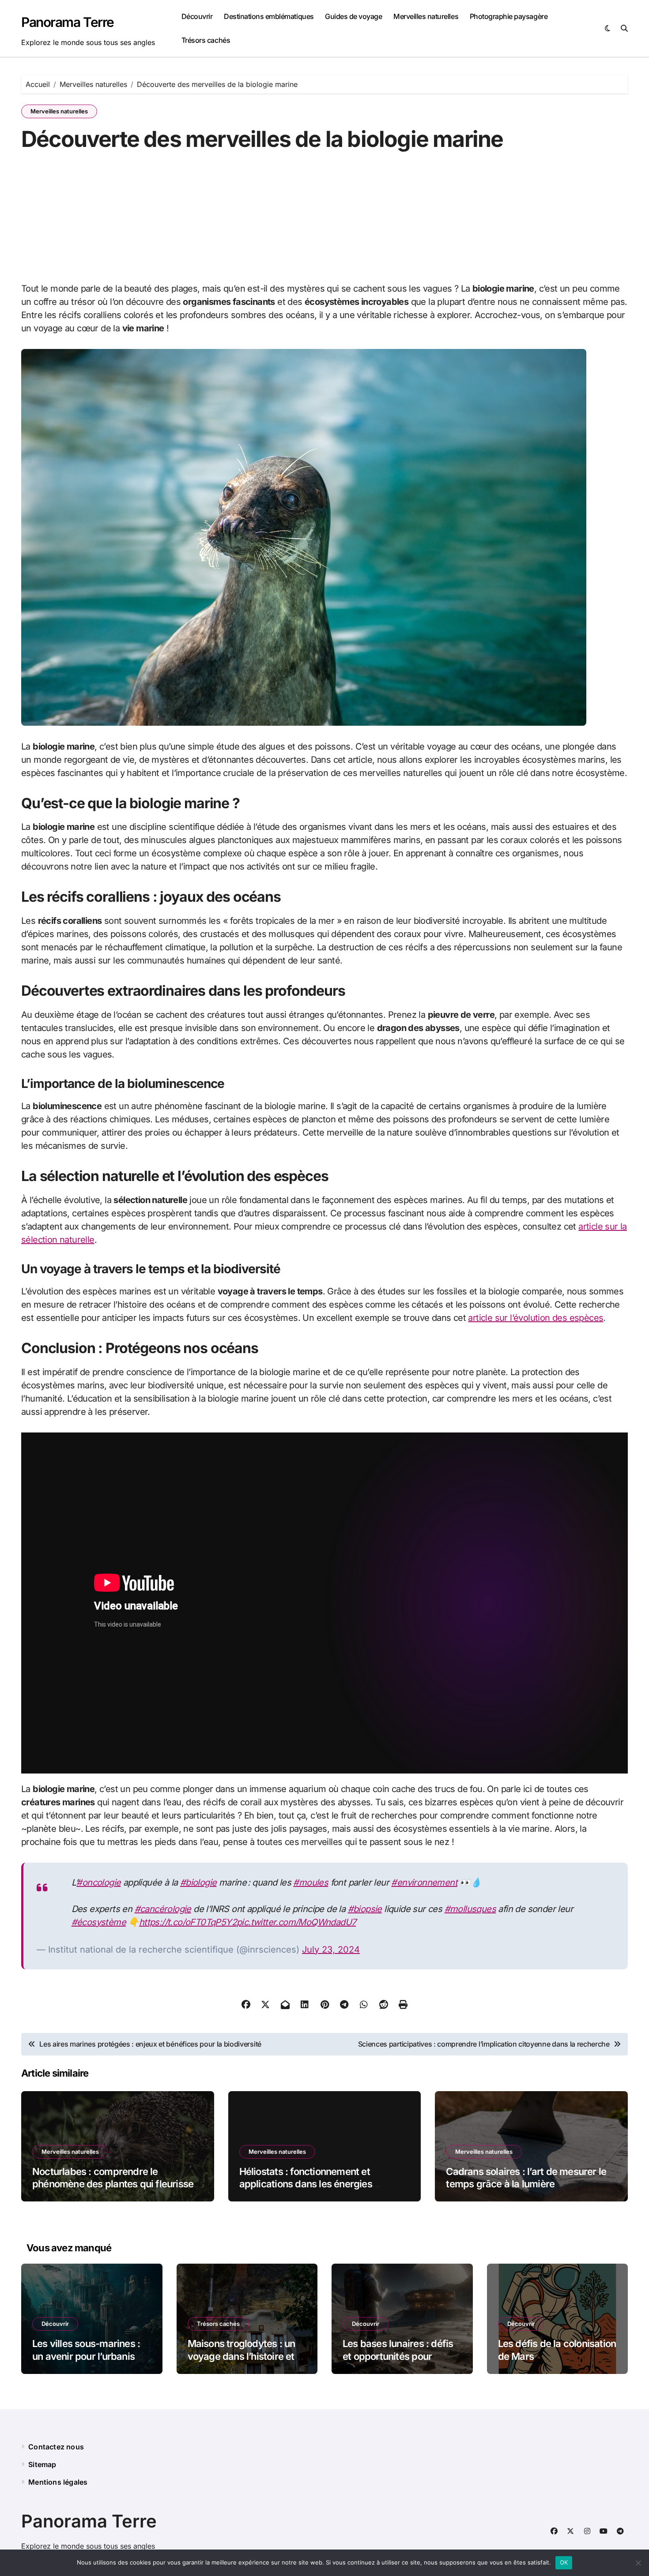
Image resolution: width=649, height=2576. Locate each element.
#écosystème (99, 1922)
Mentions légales (58, 2482)
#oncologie (98, 1882)
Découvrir (197, 16)
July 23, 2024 (331, 1950)
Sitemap (42, 2464)
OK (564, 2562)
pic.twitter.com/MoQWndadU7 (296, 1922)
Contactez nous (56, 2447)
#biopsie (365, 1909)
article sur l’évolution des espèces (536, 1318)
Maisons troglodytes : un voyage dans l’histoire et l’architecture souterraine (243, 2356)
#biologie (198, 1882)
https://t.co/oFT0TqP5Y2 (188, 1922)
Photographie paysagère (509, 16)
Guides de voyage (353, 16)
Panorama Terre (68, 22)
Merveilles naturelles (426, 16)
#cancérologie (163, 1909)
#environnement (424, 1882)
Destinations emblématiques (269, 16)
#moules (311, 1882)
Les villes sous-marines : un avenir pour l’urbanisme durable (90, 2356)
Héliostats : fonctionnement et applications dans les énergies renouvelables (306, 2184)
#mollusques (470, 1909)
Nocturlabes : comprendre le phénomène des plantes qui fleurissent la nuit (117, 2184)
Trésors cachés (206, 40)
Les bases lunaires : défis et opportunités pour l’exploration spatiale (398, 2356)
